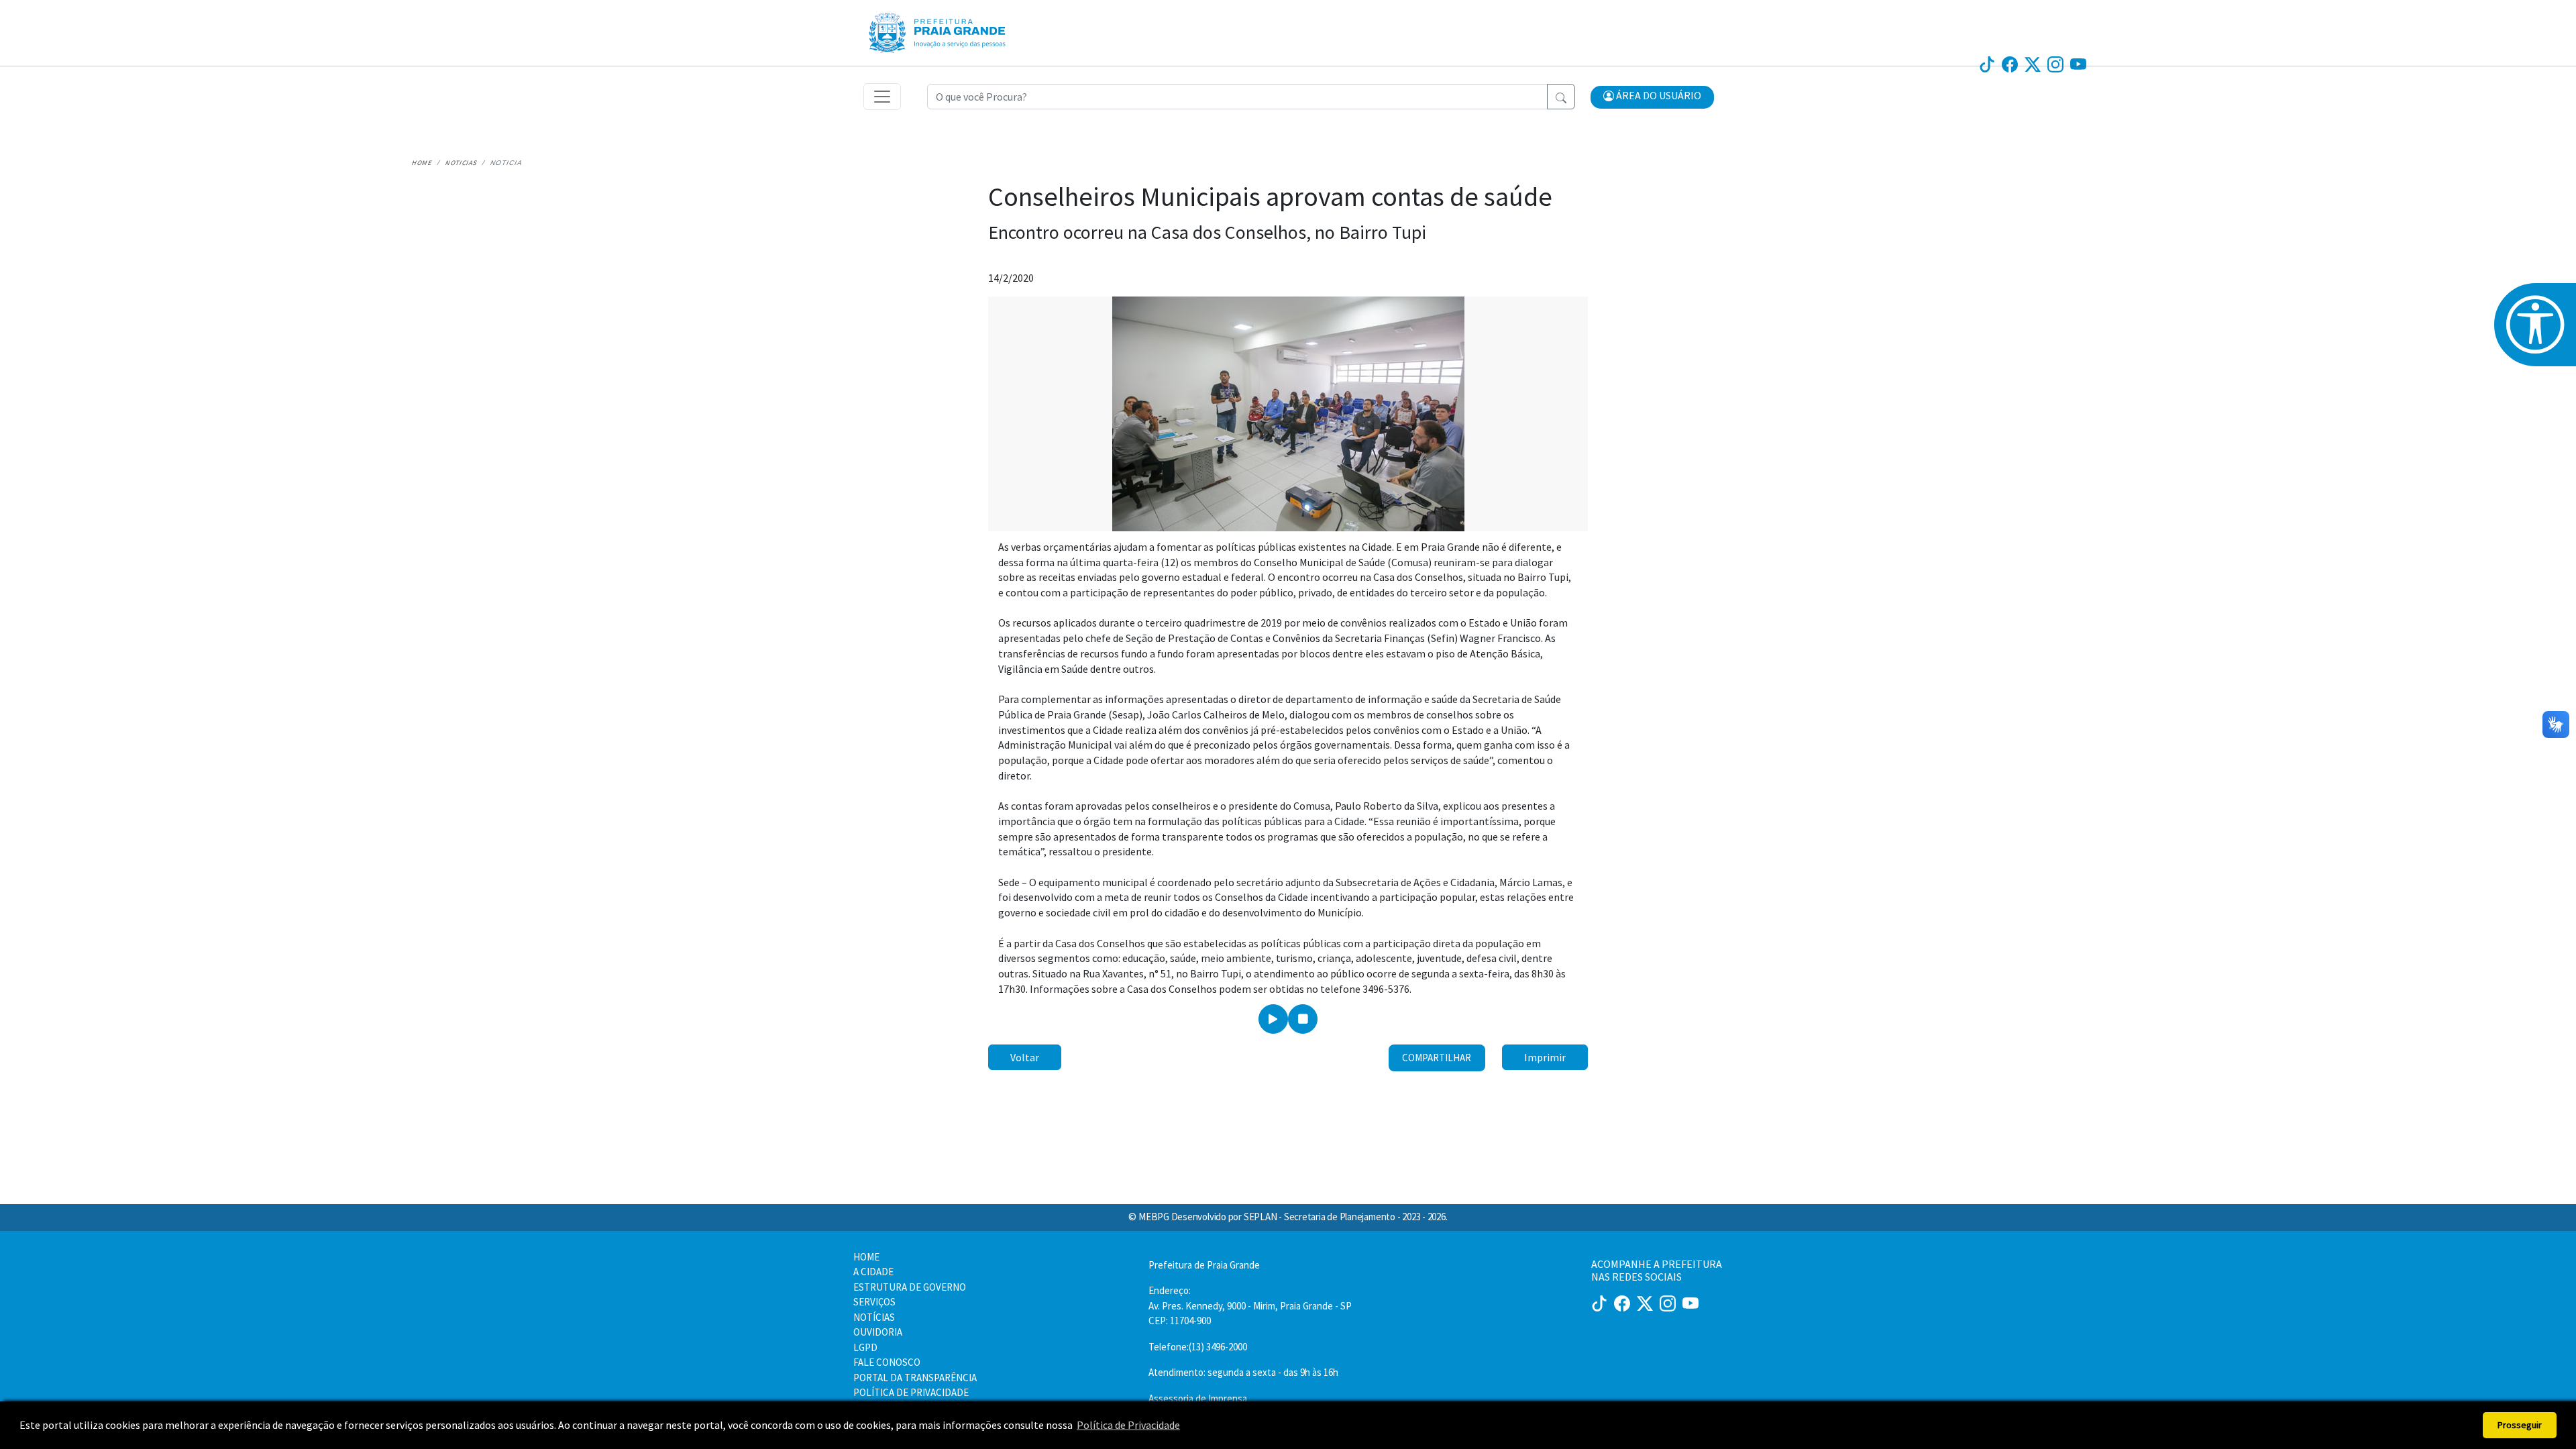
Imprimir (1545, 1057)
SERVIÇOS (1442, 19)
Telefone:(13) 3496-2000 (1198, 1347)
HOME (866, 1257)
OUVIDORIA (1661, 19)
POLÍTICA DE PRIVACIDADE (911, 1392)
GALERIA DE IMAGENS (1358, 19)
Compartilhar (1437, 1058)
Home (422, 163)
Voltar (1025, 1057)
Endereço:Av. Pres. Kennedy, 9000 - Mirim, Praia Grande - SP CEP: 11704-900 (1250, 1305)
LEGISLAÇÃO (1504, 19)
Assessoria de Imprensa (1198, 1398)
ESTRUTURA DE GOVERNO (910, 1287)
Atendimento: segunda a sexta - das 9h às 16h (1243, 1372)
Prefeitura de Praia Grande (1204, 1265)
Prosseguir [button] (2520, 1425)
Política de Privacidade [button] (1128, 1425)
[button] (1652, 97)
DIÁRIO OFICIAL (1205, 19)
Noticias (462, 163)
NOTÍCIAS (1275, 19)
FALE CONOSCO (887, 1362)
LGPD (865, 1347)
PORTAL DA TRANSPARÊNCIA (915, 1378)
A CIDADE (873, 1272)
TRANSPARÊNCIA (1584, 19)
